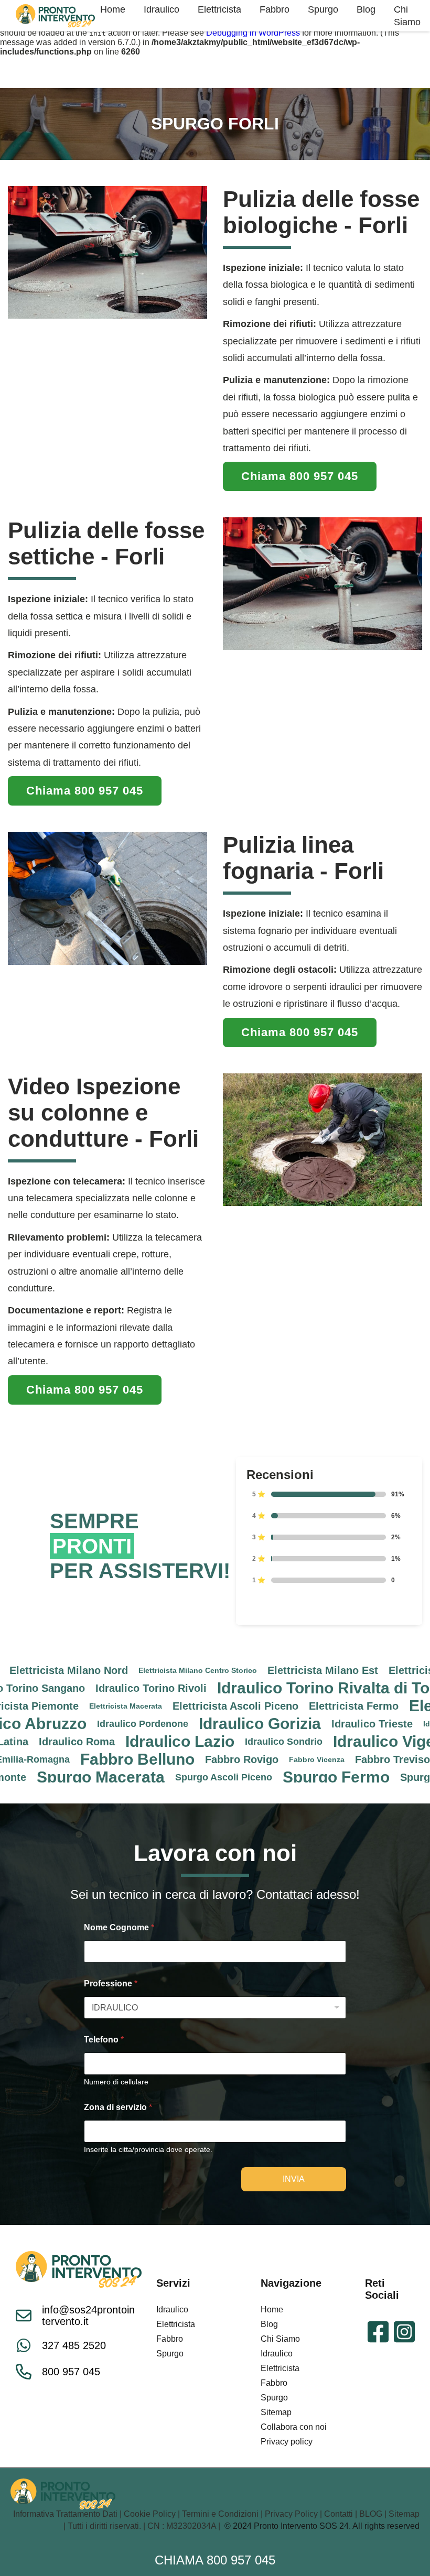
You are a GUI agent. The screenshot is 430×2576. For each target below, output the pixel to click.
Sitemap (276, 2412)
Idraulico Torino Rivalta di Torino (281, 1688)
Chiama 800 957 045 (215, 2560)
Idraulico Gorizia (203, 1724)
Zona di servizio (118, 2107)
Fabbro (170, 2339)
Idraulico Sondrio (227, 1742)
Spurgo (170, 2354)
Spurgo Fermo (279, 1777)
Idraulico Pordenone (86, 1724)
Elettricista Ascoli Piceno (179, 1706)
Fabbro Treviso (336, 1759)
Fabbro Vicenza (260, 1759)
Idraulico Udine (394, 1724)
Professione (111, 1983)
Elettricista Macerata (69, 1706)
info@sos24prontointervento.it (88, 2316)
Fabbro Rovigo (185, 1759)
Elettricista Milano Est (266, 1670)
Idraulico (172, 2309)
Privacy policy (287, 2442)
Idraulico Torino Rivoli (94, 1688)
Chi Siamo (280, 2339)
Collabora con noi (294, 2427)
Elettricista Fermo (297, 1706)
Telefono (104, 2040)
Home (272, 2309)
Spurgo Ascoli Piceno (167, 1777)
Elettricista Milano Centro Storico (141, 1670)
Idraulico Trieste (315, 1724)
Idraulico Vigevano (346, 1742)
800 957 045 (71, 2372)
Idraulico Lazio (123, 1742)
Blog (269, 2324)
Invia (294, 2179)
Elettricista (176, 2324)
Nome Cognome (119, 1927)
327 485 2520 (74, 2345)
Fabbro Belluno (81, 1759)
